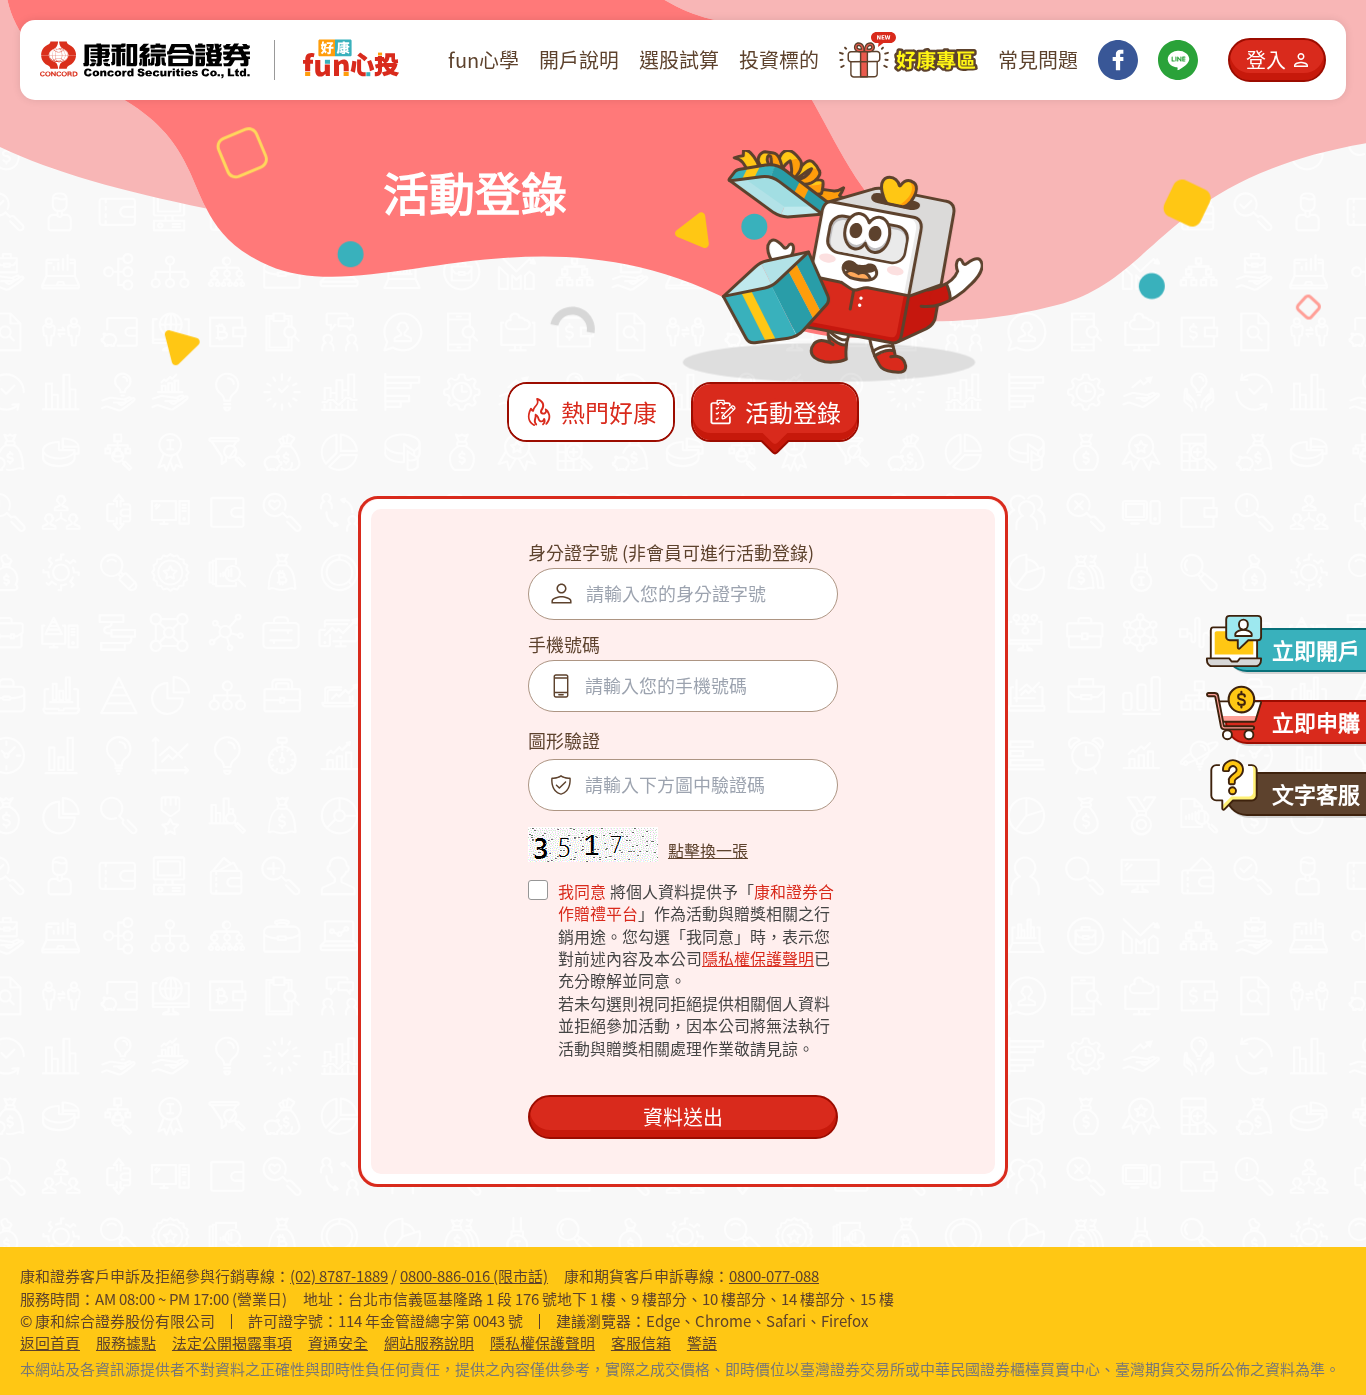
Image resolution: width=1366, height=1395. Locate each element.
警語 (702, 1343)
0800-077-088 (774, 1276)
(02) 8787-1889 (339, 1276)
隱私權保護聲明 (758, 958)
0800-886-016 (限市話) (474, 1276)
